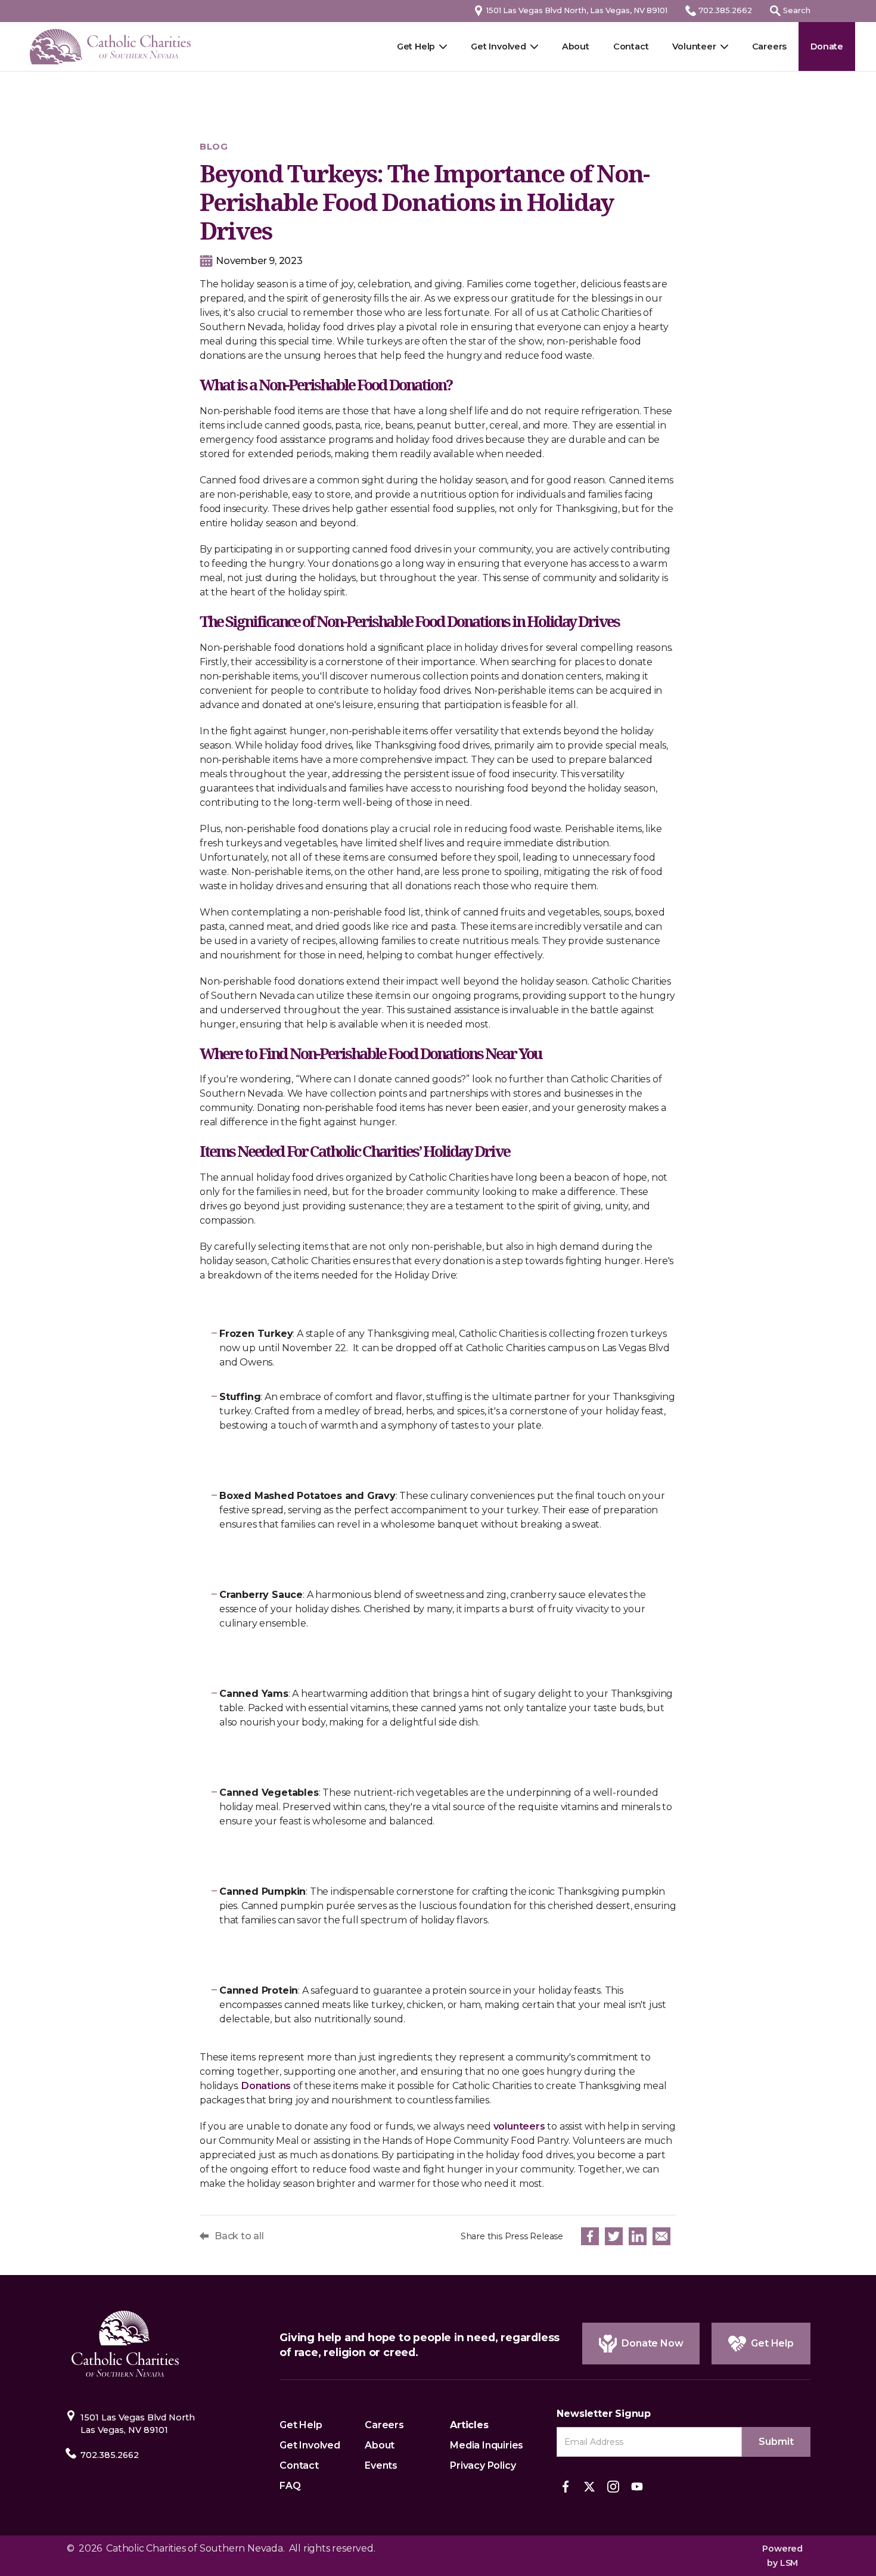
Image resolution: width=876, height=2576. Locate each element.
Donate (827, 46)
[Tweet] (614, 2236)
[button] (700, 46)
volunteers (519, 2126)
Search (797, 10)
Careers (770, 46)
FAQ (290, 2486)
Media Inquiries (487, 2445)
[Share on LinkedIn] (638, 2236)
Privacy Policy (483, 2465)
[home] (110, 47)
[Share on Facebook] (590, 2236)
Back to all (239, 2236)
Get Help (416, 46)
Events (381, 2465)
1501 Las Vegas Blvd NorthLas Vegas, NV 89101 (138, 2424)
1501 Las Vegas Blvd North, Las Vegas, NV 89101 (577, 10)
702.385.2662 (725, 10)
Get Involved (498, 46)
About (576, 46)
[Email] (661, 2236)
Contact (631, 46)
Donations (266, 2086)
